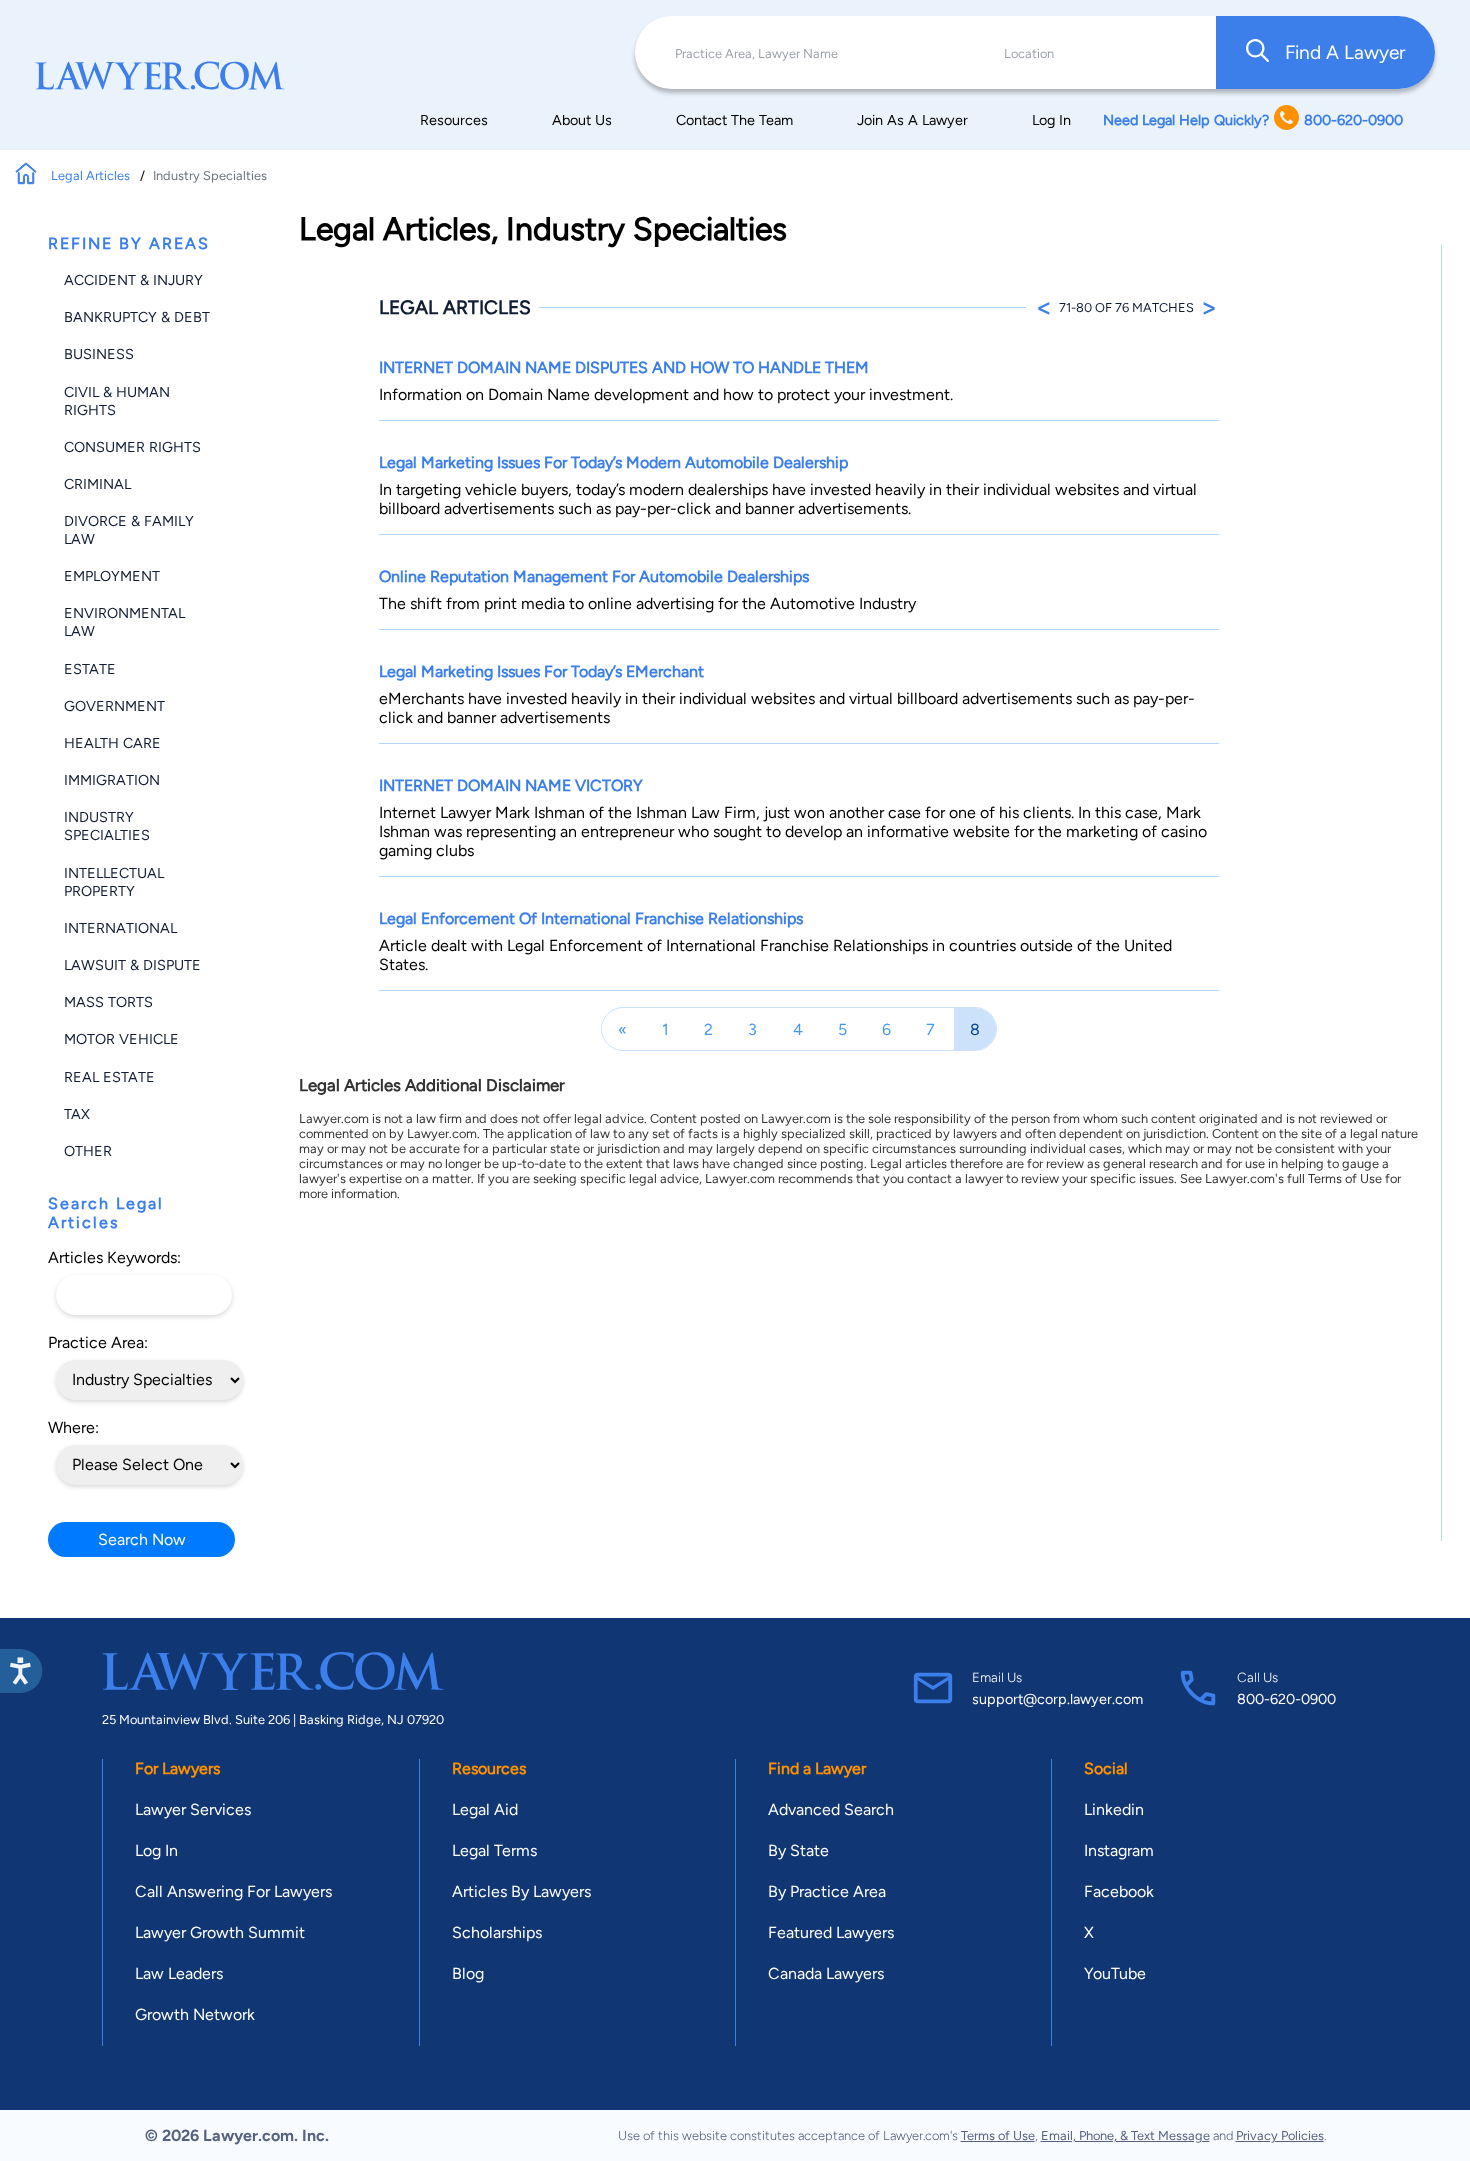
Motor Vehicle (121, 1039)
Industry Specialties (107, 826)
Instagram (1119, 1850)
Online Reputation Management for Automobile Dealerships (594, 576)
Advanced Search (831, 1809)
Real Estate (109, 1077)
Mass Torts (108, 1002)
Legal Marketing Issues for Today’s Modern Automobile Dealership (613, 462)
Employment (112, 576)
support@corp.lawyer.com (1057, 1699)
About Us (582, 120)
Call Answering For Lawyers (233, 1891)
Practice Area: (98, 1342)
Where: (73, 1427)
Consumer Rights (132, 447)
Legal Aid (485, 1809)
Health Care (112, 743)
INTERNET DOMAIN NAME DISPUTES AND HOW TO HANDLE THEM (624, 367)
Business (99, 354)
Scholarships (497, 1932)
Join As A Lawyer (912, 120)
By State (798, 1850)
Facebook (1119, 1891)
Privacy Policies (1280, 2135)
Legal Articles (92, 175)
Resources (454, 120)
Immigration (112, 780)
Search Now (142, 1539)
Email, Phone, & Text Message (1125, 2135)
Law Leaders (179, 1973)
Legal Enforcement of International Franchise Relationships (591, 918)
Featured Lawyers (831, 1932)
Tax (77, 1114)
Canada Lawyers (826, 1973)
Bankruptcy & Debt (137, 317)
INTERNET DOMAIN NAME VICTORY (511, 785)
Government (114, 706)
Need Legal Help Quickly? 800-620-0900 (1253, 120)
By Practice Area (827, 1891)
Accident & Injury (133, 280)
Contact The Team (734, 120)
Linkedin (1114, 1809)
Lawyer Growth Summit (220, 1932)
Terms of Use (998, 2135)
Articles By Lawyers (521, 1891)
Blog (468, 1973)
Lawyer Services (193, 1809)
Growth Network (195, 2014)
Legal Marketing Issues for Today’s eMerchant (541, 671)
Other (88, 1151)
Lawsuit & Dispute (132, 965)
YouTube (1115, 1973)
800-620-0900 (1286, 1699)
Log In (1051, 120)
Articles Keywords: (114, 1257)
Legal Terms (494, 1850)
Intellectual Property (114, 882)
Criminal (97, 484)
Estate (90, 669)
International (120, 928)
